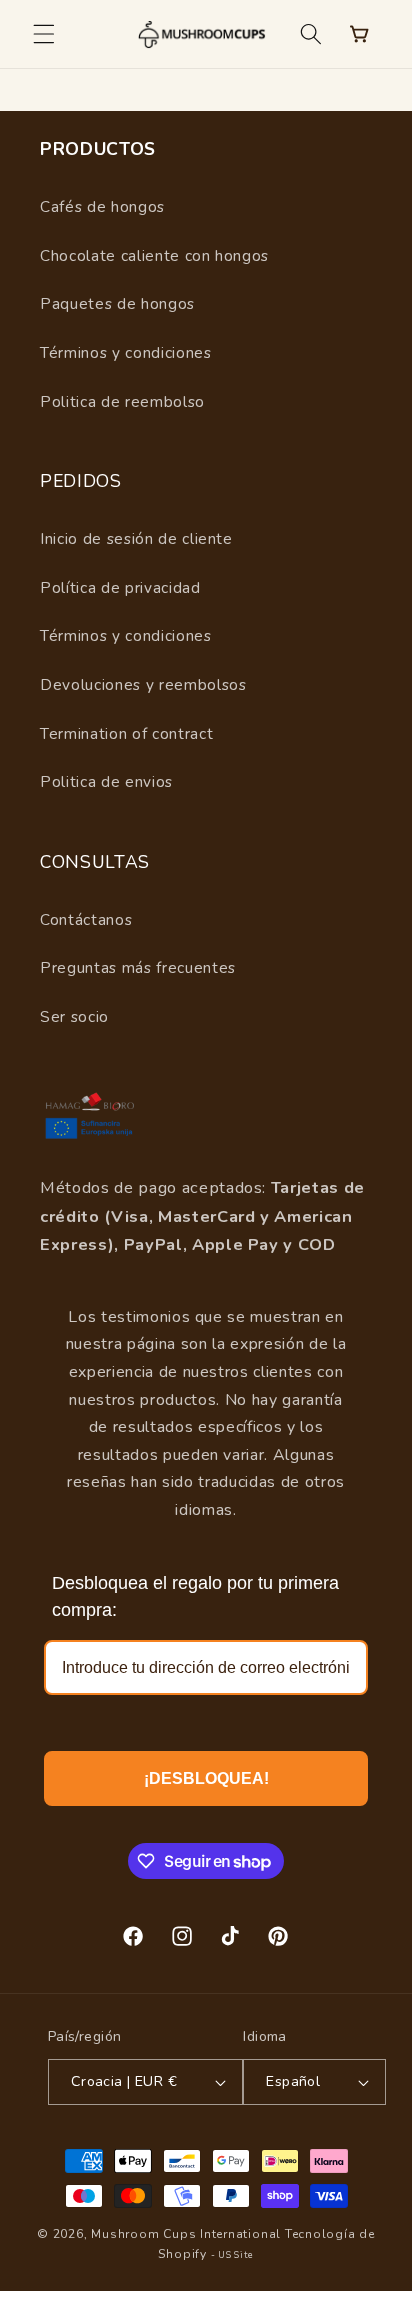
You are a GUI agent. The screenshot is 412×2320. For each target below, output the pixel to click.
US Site (235, 2255)
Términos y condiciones (126, 352)
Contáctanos (86, 919)
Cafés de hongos (102, 206)
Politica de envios (106, 781)
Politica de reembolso (122, 401)
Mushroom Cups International (186, 2234)
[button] (44, 34)
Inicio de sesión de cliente (136, 538)
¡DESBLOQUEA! (206, 1778)
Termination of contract (126, 733)
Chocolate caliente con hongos (154, 255)
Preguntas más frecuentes (138, 967)
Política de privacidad (120, 587)
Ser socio (74, 1016)
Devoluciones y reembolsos (143, 684)
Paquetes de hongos (117, 303)
